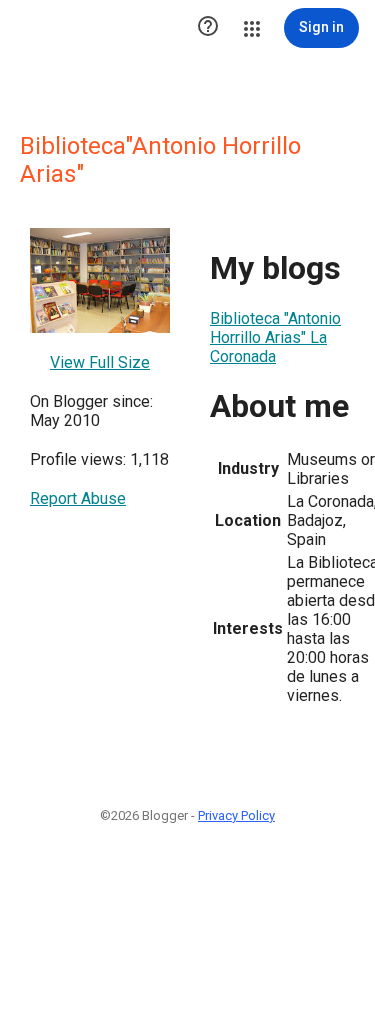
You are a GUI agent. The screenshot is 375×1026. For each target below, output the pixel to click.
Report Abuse (78, 498)
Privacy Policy (236, 815)
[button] (208, 28)
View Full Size (100, 362)
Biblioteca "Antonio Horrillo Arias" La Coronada (275, 337)
